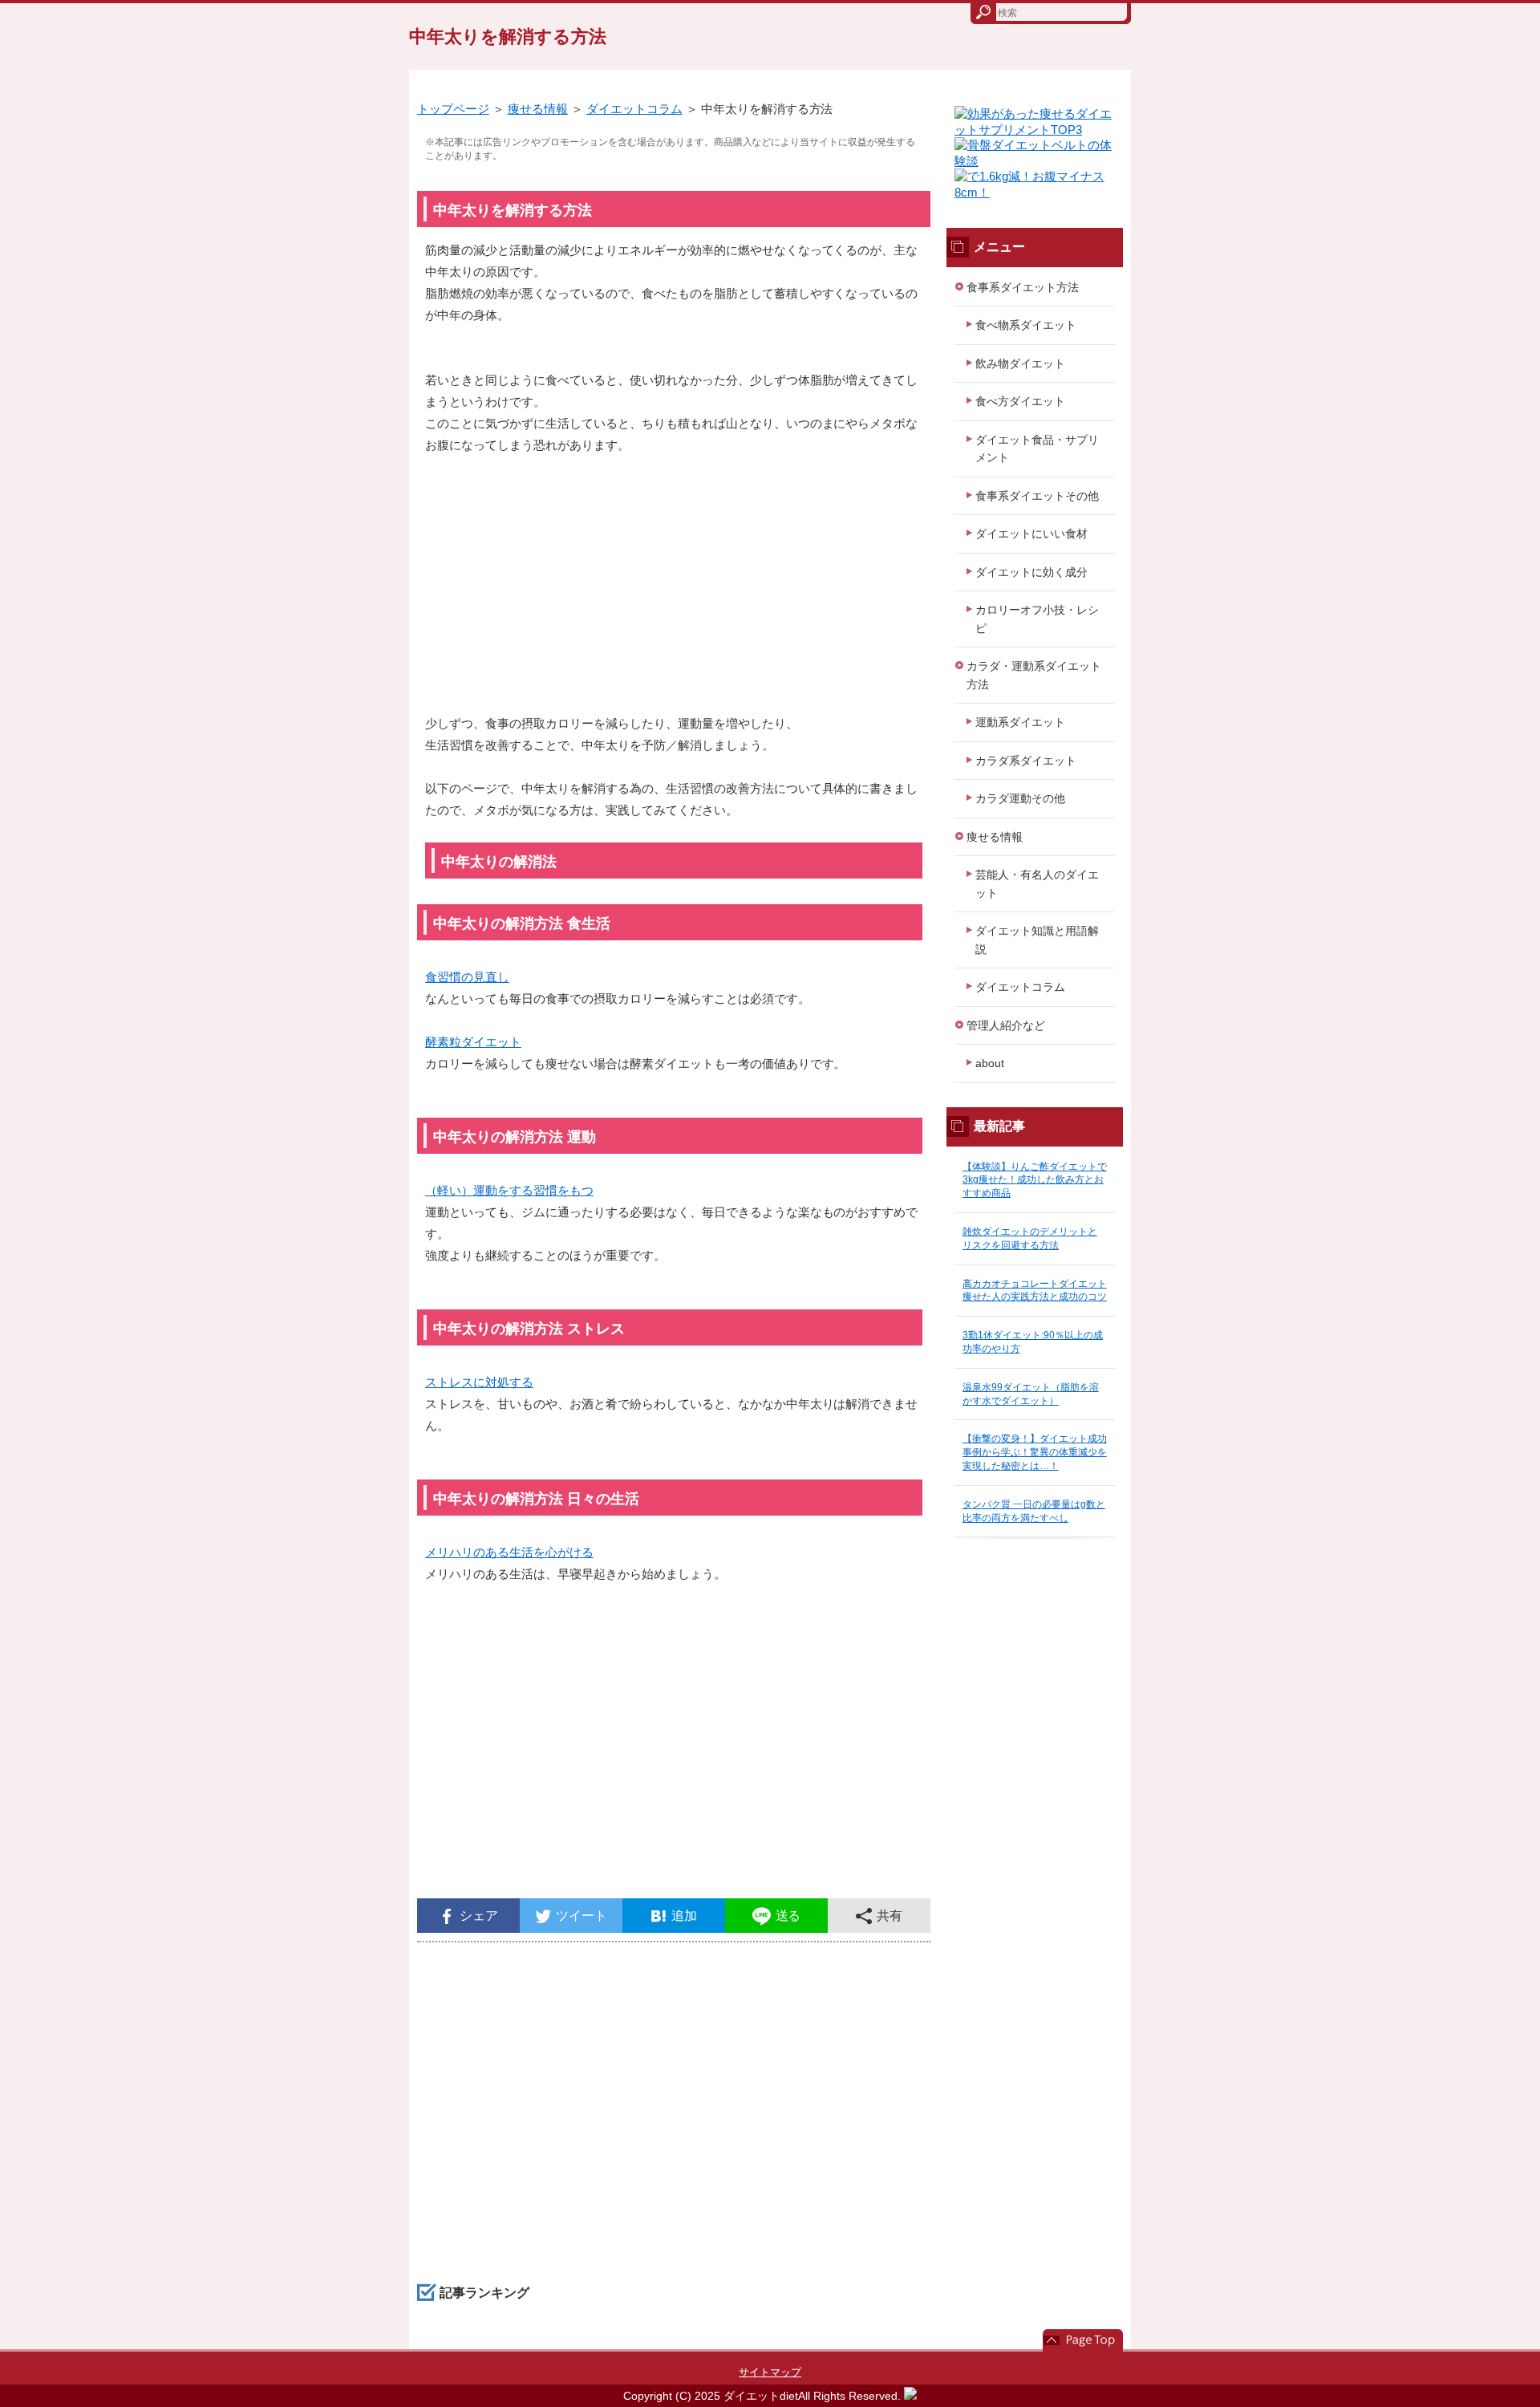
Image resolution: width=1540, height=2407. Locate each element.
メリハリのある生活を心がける (509, 1552)
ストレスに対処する (479, 1382)
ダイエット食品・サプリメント (1037, 449)
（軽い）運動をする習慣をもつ (509, 1190)
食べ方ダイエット (1020, 401)
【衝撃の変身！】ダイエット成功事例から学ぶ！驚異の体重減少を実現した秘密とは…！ (1035, 1452)
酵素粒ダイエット (473, 1042)
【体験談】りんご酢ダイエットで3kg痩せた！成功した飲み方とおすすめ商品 (1035, 1180)
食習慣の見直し (467, 977)
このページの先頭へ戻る (1083, 2340)
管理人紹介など (1006, 1025)
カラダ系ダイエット (1026, 761)
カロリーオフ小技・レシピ (1037, 619)
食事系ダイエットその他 (1037, 496)
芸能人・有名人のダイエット (1037, 884)
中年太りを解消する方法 (508, 37)
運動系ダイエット (1020, 722)
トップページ (453, 109)
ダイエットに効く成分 (1031, 572)
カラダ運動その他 (1020, 798)
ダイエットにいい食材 (1031, 534)
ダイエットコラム (634, 109)
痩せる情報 (538, 109)
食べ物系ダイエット (1026, 325)
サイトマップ (770, 2372)
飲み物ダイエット (1020, 363)
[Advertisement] (674, 592)
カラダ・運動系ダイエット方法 (1034, 675)
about (990, 1063)
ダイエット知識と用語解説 (1037, 940)
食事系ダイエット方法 (1023, 287)
